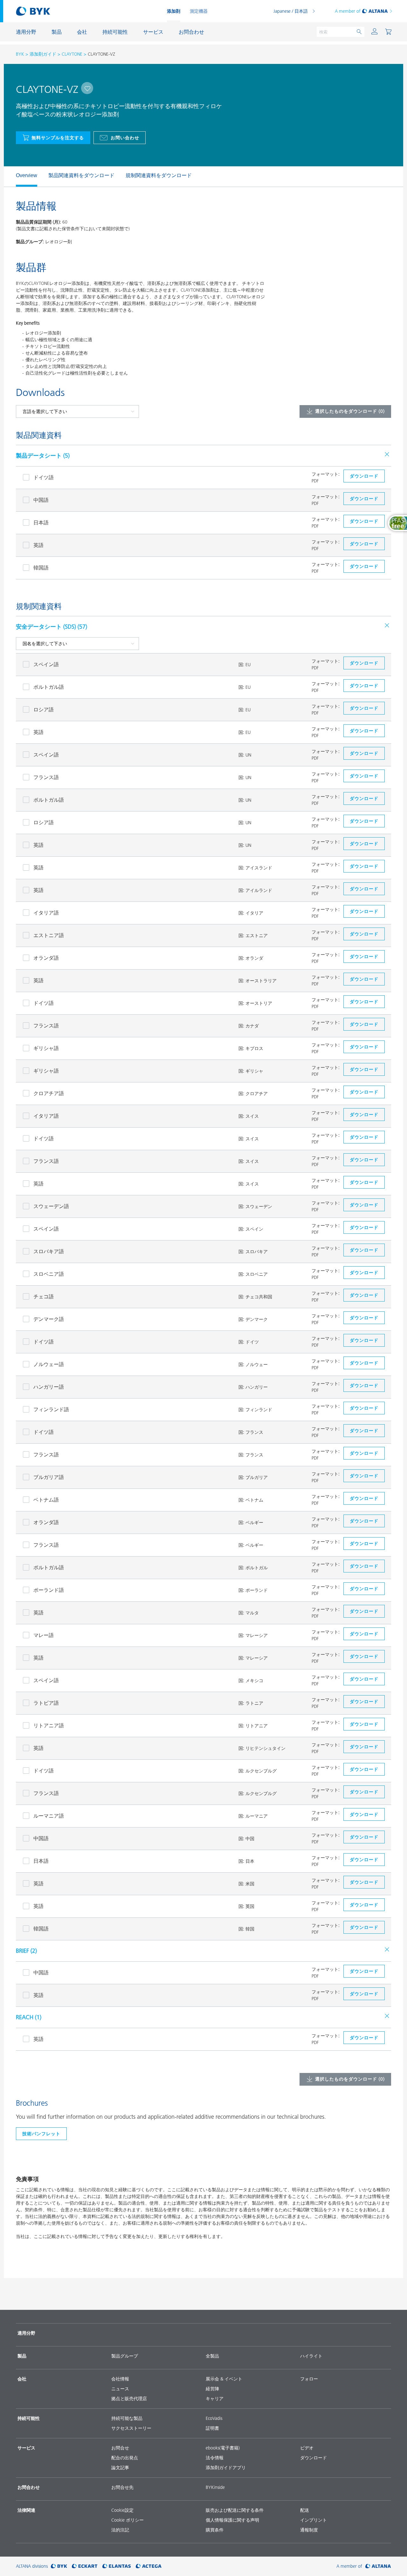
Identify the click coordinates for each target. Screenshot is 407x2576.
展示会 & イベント (224, 2379)
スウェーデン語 (51, 1206)
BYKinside (215, 2487)
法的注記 (120, 2530)
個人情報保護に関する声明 (232, 2520)
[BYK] (59, 2566)
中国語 (41, 500)
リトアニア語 (49, 1725)
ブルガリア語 (49, 1477)
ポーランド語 (49, 1590)
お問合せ (120, 2448)
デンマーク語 (49, 1319)
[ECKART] (85, 2566)
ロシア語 (44, 709)
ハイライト (311, 2356)
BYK (20, 54)
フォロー (309, 2379)
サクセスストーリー (131, 2428)
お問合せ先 (122, 2487)
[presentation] (13, 176)
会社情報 (120, 2379)
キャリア (215, 2399)
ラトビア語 (46, 1703)
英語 (38, 545)
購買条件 (215, 2530)
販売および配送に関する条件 (235, 2510)
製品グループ (125, 2356)
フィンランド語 (51, 1409)
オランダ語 (46, 958)
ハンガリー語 (49, 1387)
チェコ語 (44, 1296)
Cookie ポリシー (128, 2520)
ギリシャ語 (46, 1048)
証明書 (212, 2428)
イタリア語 (46, 913)
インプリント (314, 2520)
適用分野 (26, 2333)
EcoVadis (214, 2418)
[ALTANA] (378, 2566)
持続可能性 (29, 2418)
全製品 (212, 2356)
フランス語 (46, 777)
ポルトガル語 (49, 687)
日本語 (41, 522)
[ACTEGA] (149, 2566)
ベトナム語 (46, 1500)
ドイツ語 (44, 477)
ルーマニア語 (49, 1816)
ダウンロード (314, 2458)
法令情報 (215, 2458)
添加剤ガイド (43, 54)
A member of (348, 11)
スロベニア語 (49, 1274)
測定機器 (199, 11)
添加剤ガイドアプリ (226, 2468)
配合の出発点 (125, 2458)
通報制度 (309, 2530)
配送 (305, 2510)
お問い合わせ (125, 138)
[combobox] (87, 88)
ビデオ (307, 2448)
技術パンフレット (41, 2134)
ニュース (120, 2389)
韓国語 (41, 568)
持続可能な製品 (127, 2418)
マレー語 (44, 1635)
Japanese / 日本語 (291, 11)
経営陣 (212, 2389)
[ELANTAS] (117, 2566)
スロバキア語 (49, 1251)
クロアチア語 (49, 1093)
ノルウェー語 (49, 1364)
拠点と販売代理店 (129, 2399)
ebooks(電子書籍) (223, 2448)
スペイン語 (46, 664)
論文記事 (120, 2468)
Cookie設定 (122, 2510)
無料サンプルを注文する (58, 138)
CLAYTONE (72, 54)
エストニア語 (49, 935)
